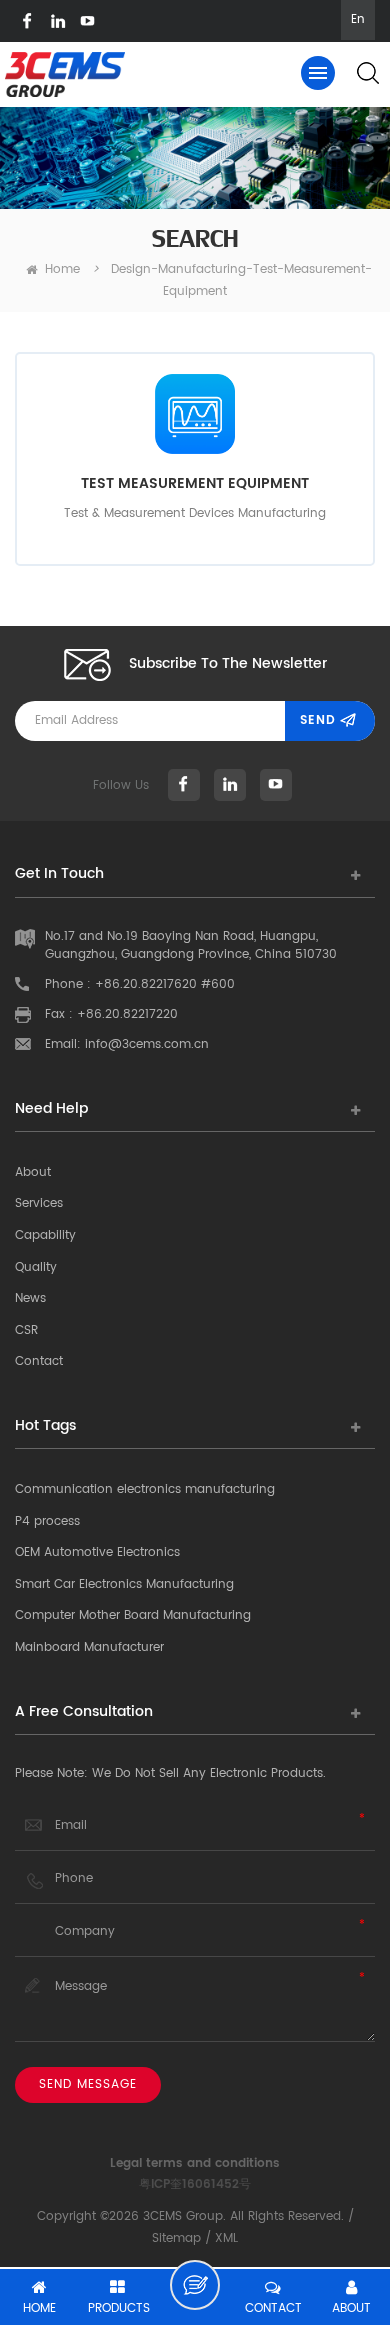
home (62, 269)
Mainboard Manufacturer (89, 1647)
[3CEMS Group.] (65, 74)
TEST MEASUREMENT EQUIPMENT (195, 484)
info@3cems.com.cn (147, 1044)
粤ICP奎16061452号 (195, 2184)
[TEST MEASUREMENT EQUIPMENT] (195, 414)
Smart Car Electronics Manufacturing (124, 1584)
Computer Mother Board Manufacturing (133, 1615)
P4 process (47, 1521)
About (33, 1172)
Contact (39, 1361)
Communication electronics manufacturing (145, 1489)
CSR (26, 1330)
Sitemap (176, 2238)
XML (226, 2238)
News (30, 1298)
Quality (36, 1267)
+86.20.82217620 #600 (165, 984)
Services (39, 1203)
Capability (45, 1235)
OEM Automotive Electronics (97, 1552)
